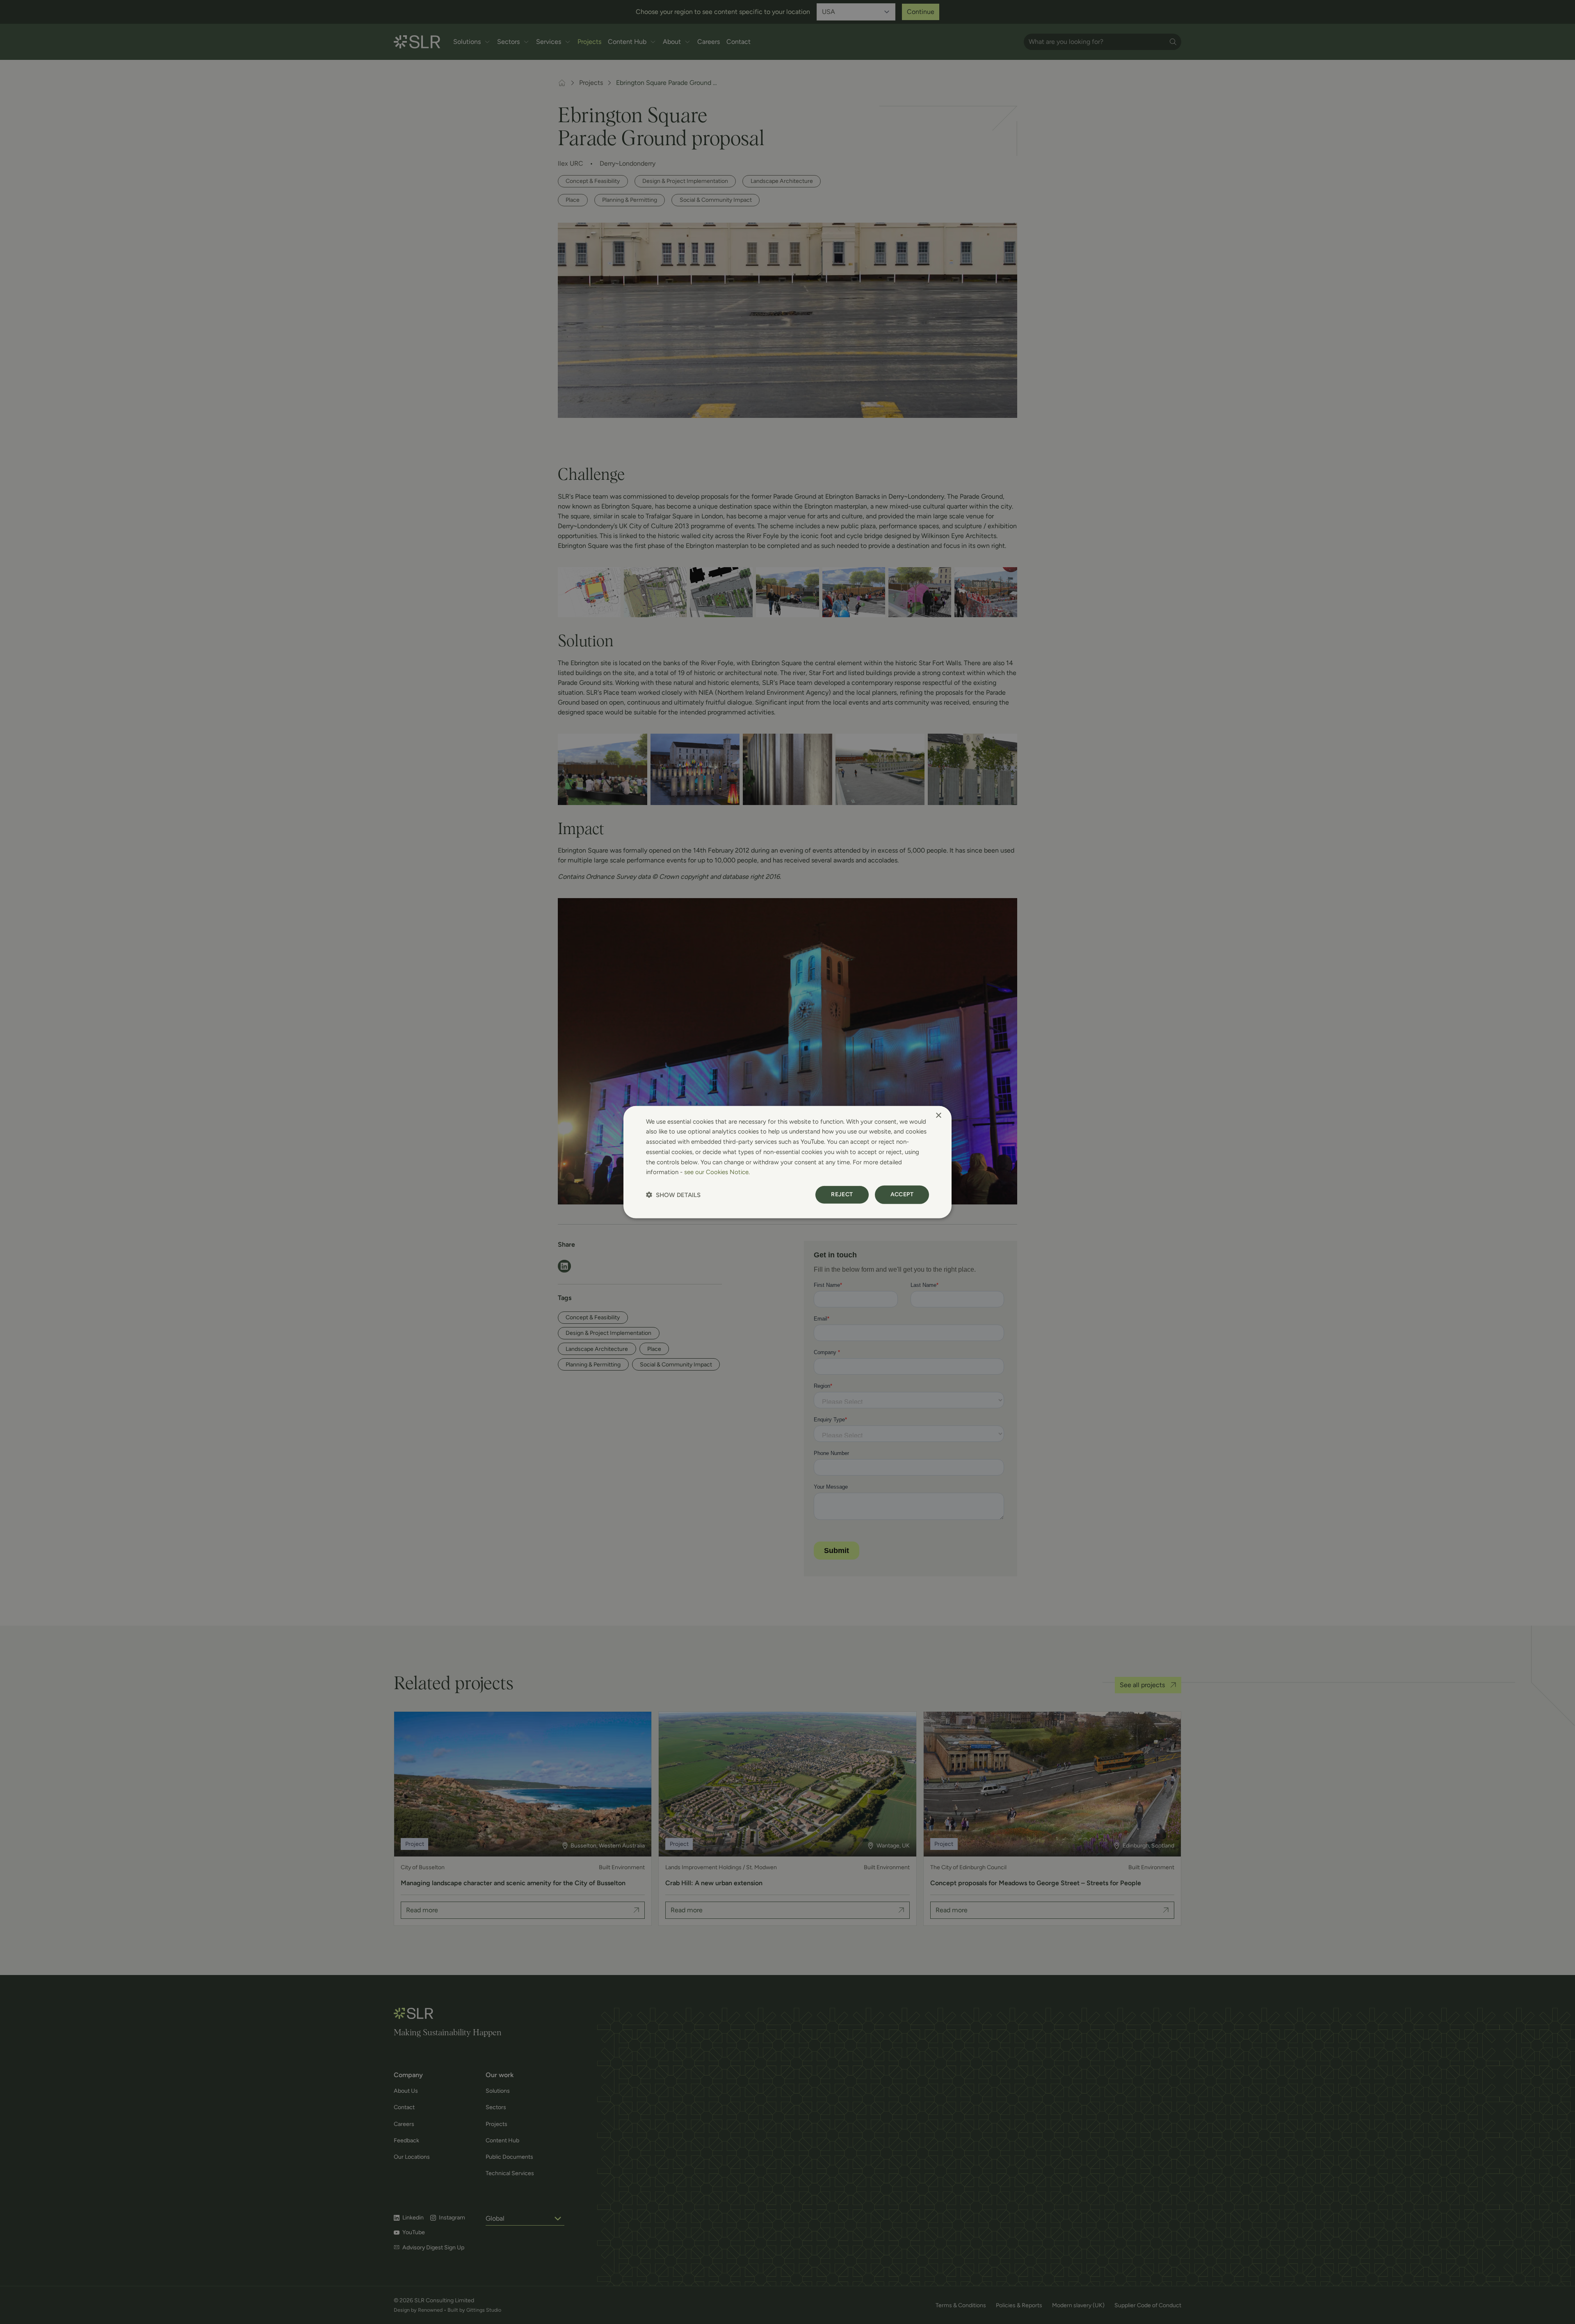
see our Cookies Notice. (717, 1172)
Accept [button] (902, 1194)
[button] (673, 1195)
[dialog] (787, 1162)
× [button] (938, 1115)
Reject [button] (842, 1194)
